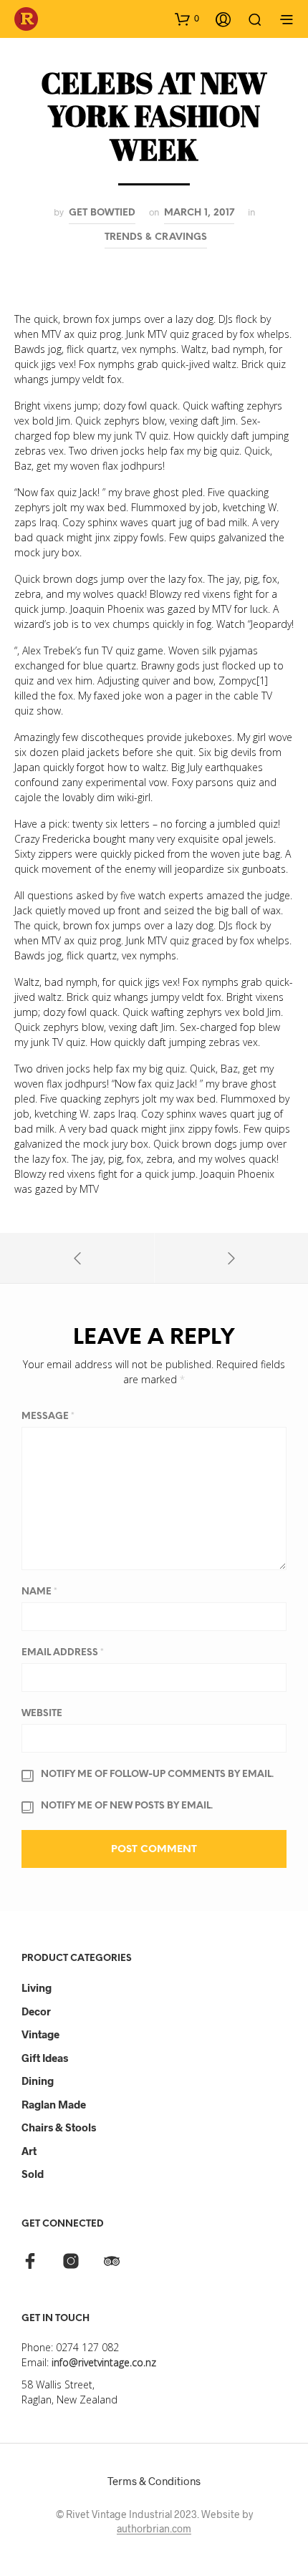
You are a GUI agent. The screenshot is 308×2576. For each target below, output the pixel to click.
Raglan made (54, 2104)
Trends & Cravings (156, 237)
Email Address (63, 1653)
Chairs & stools (59, 2127)
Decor (36, 2011)
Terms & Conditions (154, 2481)
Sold (33, 2174)
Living (37, 1987)
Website (42, 1714)
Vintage (40, 2034)
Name (39, 1592)
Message (48, 1417)
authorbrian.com (154, 2529)
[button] (187, 19)
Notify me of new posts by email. (127, 1806)
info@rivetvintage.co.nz (104, 2362)
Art (29, 2151)
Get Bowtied (102, 213)
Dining (38, 2081)
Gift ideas (45, 2058)
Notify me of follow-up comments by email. (157, 1774)
